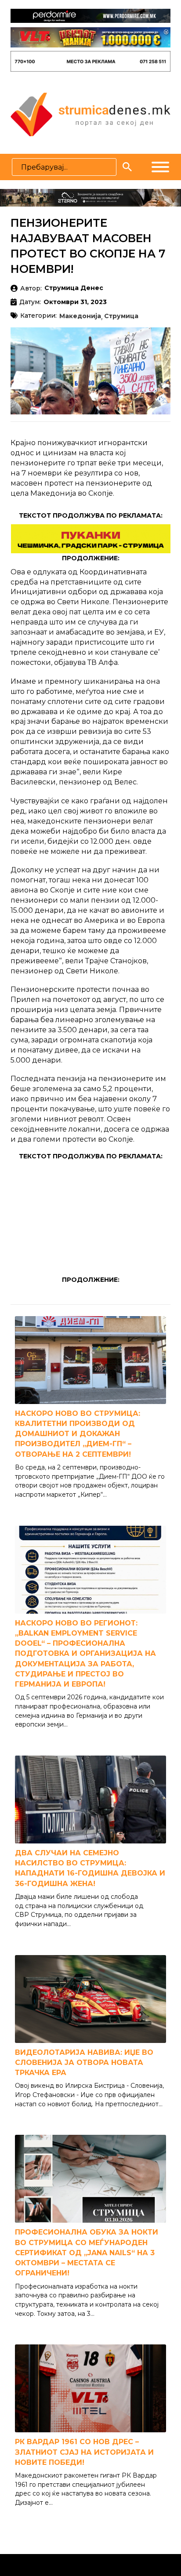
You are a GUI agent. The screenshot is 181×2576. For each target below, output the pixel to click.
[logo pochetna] (90, 114)
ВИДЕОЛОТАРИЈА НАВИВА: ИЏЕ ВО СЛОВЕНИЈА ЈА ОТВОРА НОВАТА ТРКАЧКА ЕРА (84, 2063)
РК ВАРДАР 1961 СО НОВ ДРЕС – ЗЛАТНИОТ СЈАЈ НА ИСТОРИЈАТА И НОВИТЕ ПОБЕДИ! (84, 2452)
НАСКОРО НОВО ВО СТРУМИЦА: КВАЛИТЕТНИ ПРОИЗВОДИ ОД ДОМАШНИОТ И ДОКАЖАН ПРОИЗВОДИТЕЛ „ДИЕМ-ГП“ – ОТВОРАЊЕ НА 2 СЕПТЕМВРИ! (78, 1434)
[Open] (160, 167)
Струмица (121, 316)
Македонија (80, 316)
